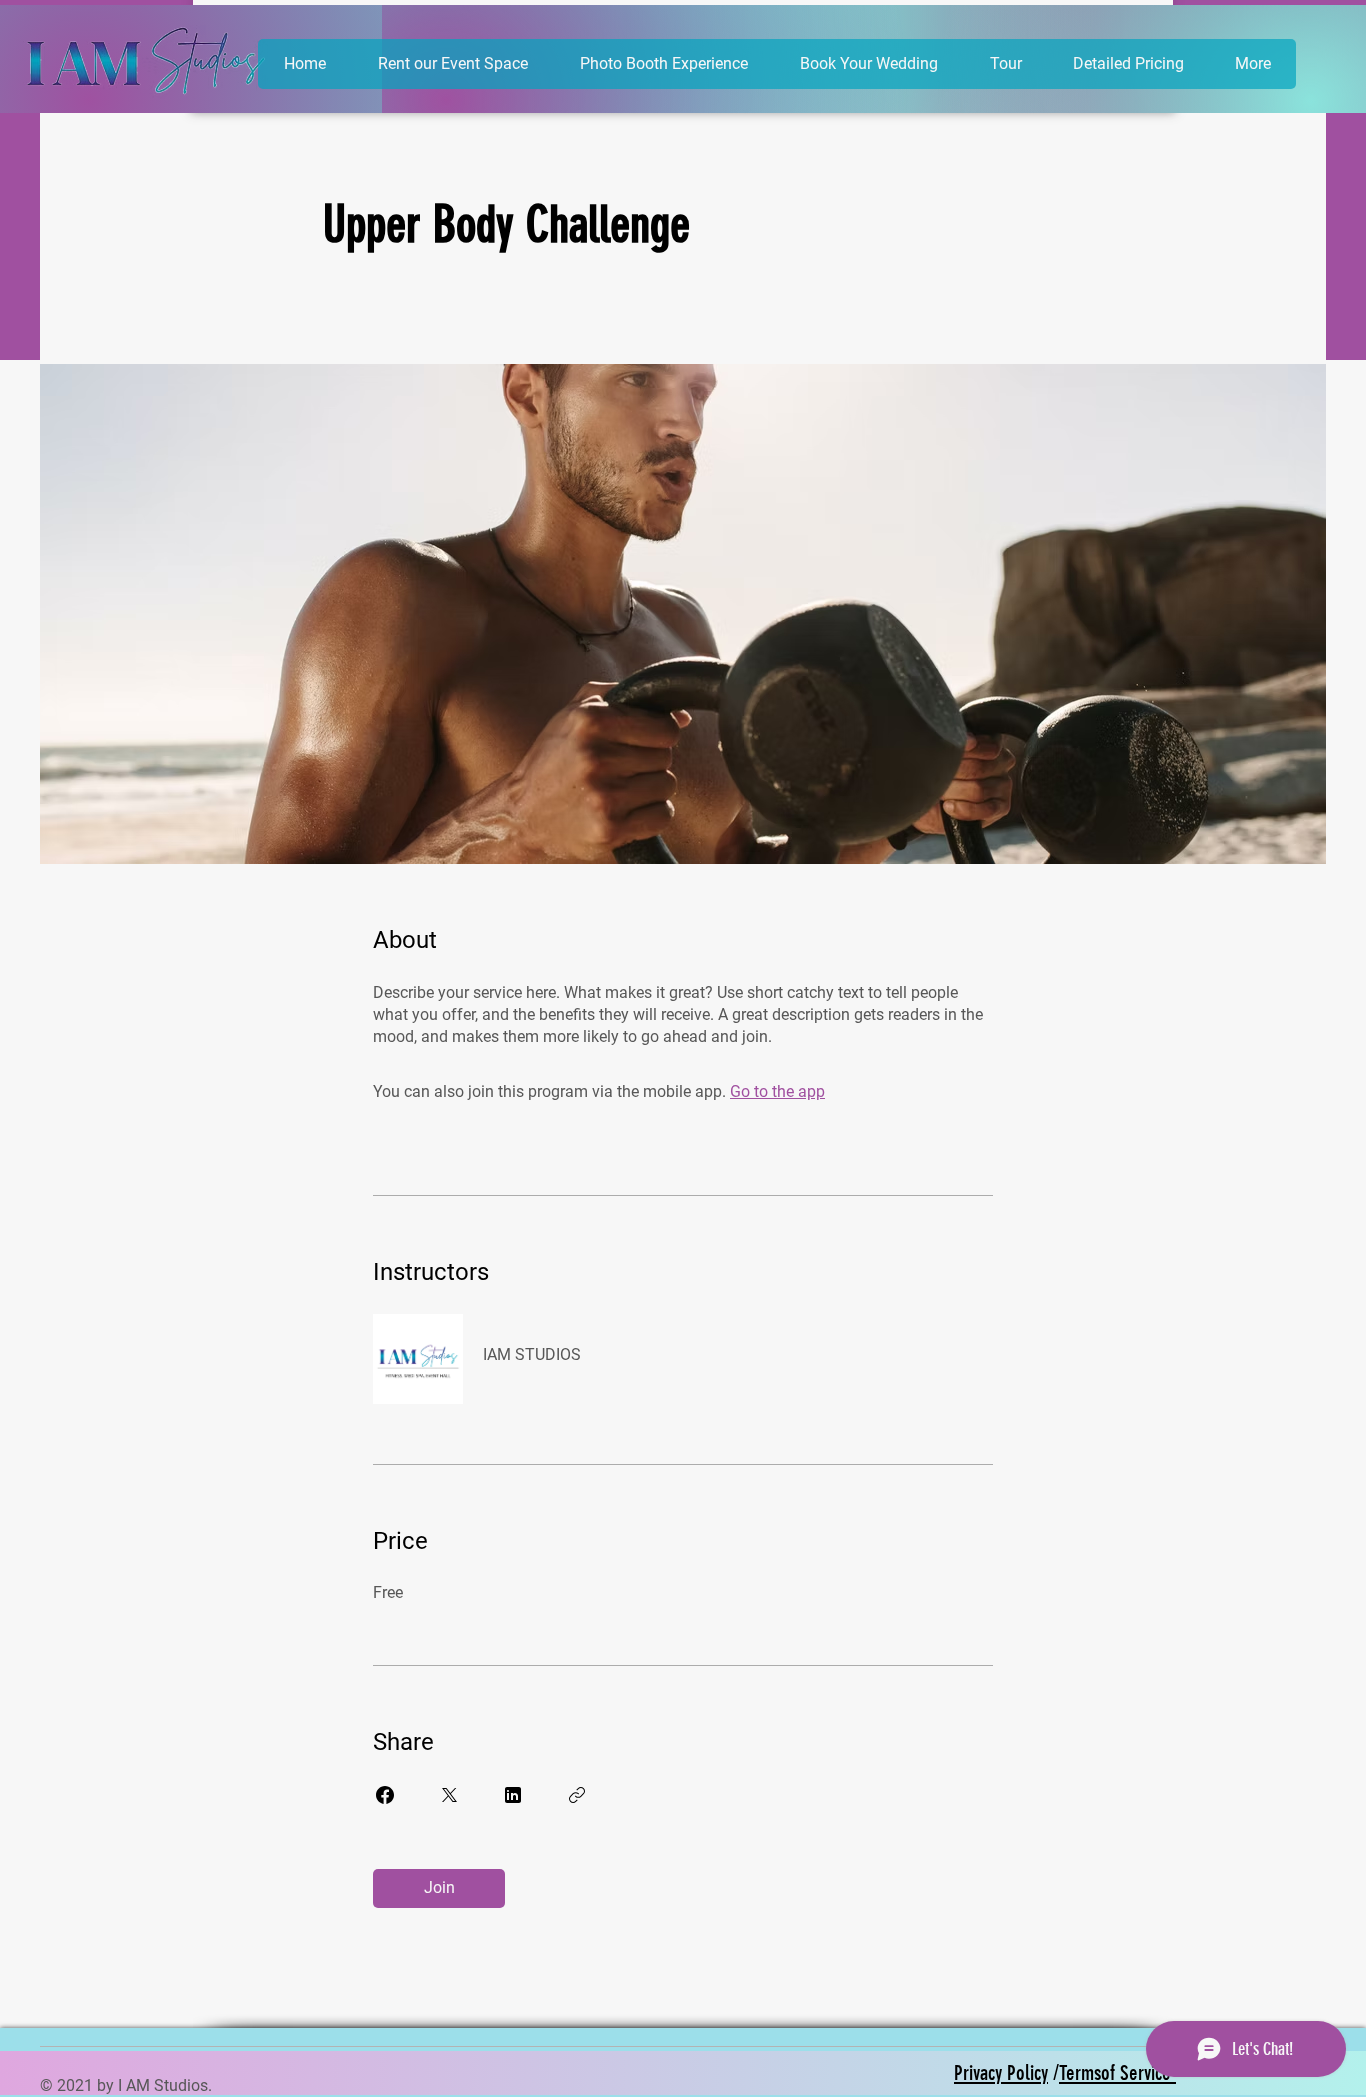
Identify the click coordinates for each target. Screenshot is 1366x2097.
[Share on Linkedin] (513, 1795)
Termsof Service (1117, 2072)
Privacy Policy (1001, 2072)
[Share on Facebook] (385, 1795)
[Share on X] (449, 1795)
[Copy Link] (577, 1795)
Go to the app (777, 1091)
